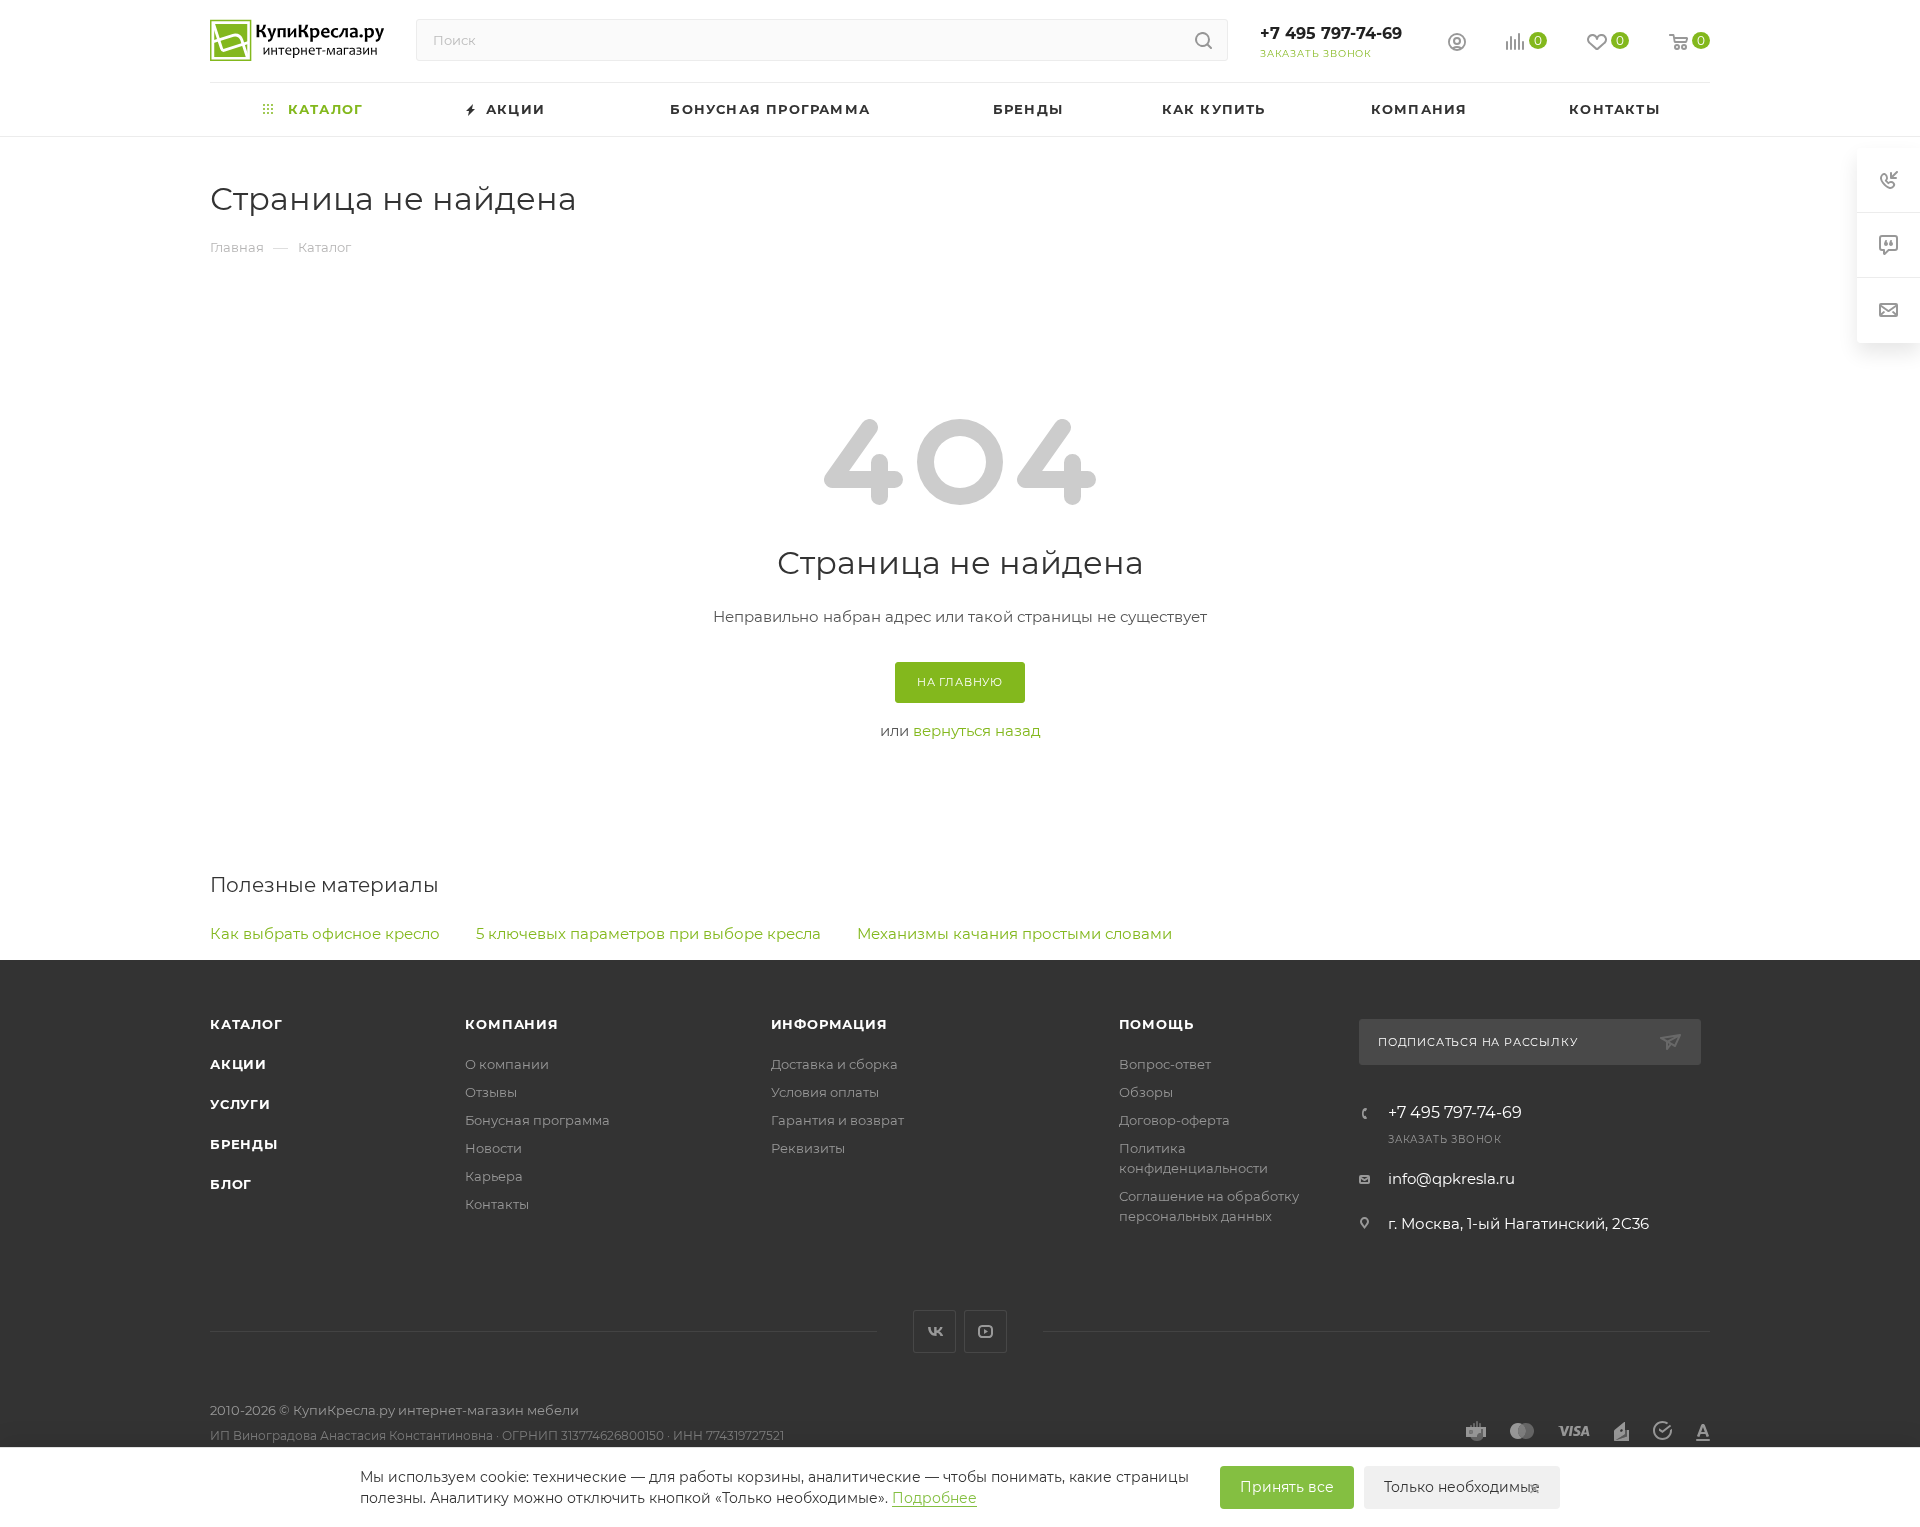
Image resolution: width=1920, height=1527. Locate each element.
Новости (493, 1148)
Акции (238, 1064)
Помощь (1156, 1024)
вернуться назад (977, 730)
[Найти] (1203, 40)
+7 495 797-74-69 (1331, 33)
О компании (507, 1064)
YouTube (985, 1331)
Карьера (494, 1176)
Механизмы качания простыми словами (1014, 933)
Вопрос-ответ (1165, 1064)
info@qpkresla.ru (1451, 1178)
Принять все (1287, 1487)
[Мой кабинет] (1457, 44)
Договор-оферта (1174, 1120)
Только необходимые (1462, 1487)
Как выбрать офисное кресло (325, 933)
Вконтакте (934, 1331)
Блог (231, 1184)
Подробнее (934, 1498)
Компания (511, 1024)
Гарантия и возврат (837, 1120)
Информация (829, 1024)
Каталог (246, 1024)
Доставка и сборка (834, 1064)
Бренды (244, 1144)
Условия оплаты (825, 1092)
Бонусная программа (537, 1120)
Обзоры (1146, 1092)
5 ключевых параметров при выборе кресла (648, 933)
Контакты (497, 1204)
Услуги (240, 1104)
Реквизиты (808, 1148)
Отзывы (491, 1092)
